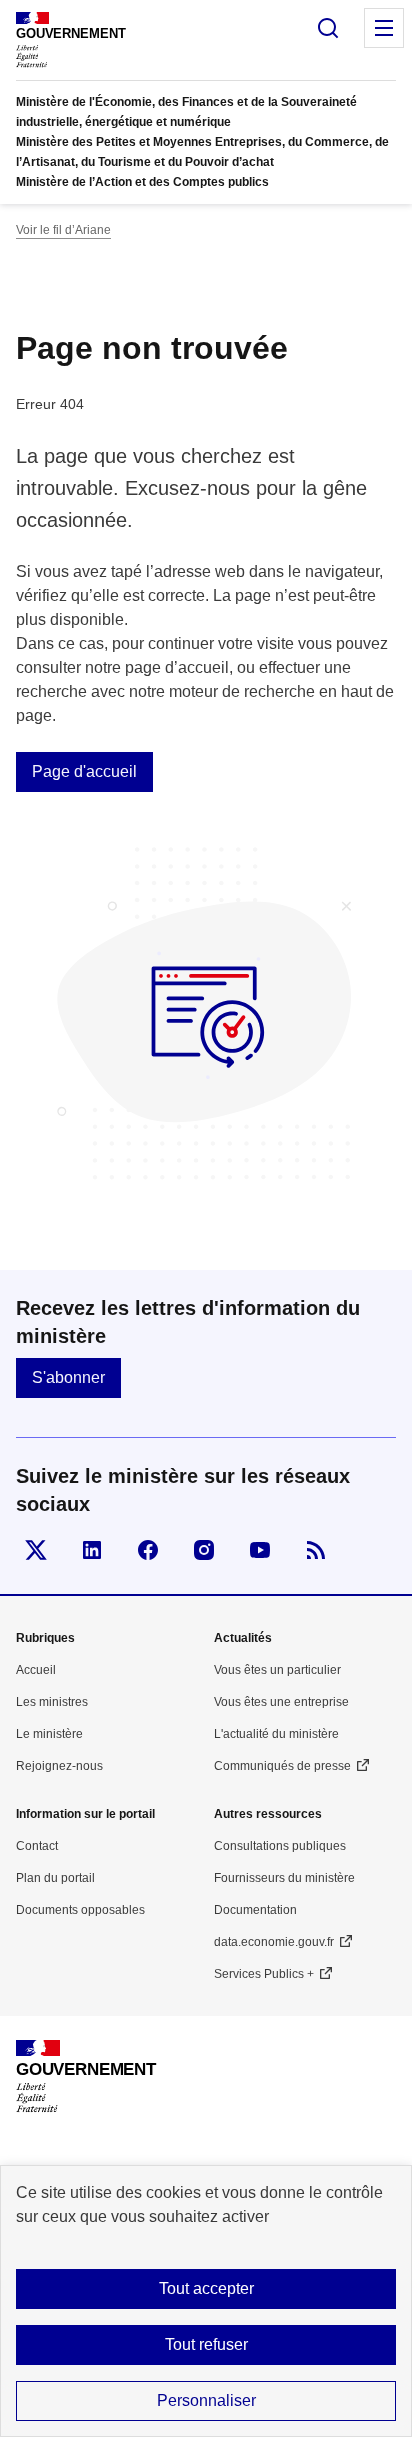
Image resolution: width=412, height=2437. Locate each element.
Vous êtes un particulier (277, 1670)
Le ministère (49, 1734)
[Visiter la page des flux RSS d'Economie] (316, 1550)
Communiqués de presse (282, 1766)
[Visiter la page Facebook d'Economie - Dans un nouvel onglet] (148, 1550)
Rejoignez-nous (59, 1766)
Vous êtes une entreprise (281, 1702)
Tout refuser (206, 2344)
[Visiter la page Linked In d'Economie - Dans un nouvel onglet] (92, 1550)
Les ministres (52, 1702)
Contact (37, 1846)
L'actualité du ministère (276, 1734)
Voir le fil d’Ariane (63, 230)
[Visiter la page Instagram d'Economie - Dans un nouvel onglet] (204, 1550)
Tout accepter (206, 2288)
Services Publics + (264, 1974)
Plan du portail (55, 1878)
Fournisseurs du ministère (284, 1878)
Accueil (36, 1670)
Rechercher (328, 28)
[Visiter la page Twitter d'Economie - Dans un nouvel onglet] (36, 1550)
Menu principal (384, 28)
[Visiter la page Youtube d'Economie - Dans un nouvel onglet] (260, 1550)
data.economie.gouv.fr (274, 1942)
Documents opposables (80, 1910)
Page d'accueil (84, 771)
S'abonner (68, 1377)
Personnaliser (206, 2400)
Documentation (255, 1910)
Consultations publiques (280, 1846)
